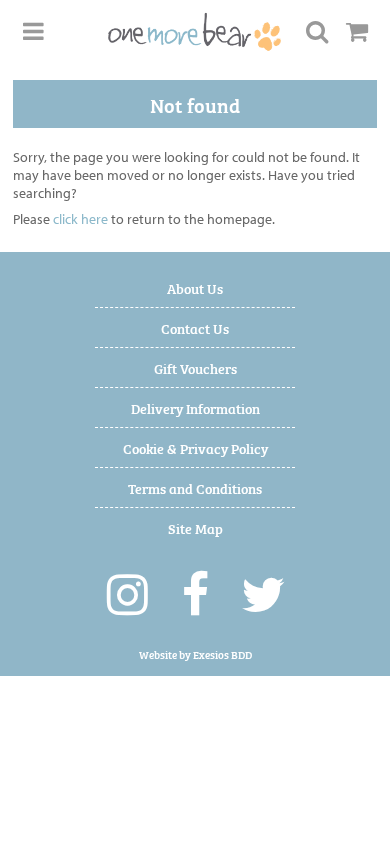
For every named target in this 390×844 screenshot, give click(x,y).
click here (80, 219)
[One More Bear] (195, 32)
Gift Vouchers (195, 367)
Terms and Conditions (195, 487)
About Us (195, 287)
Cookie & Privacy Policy (195, 447)
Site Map (195, 527)
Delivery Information (195, 407)
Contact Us (195, 327)
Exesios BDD (222, 654)
